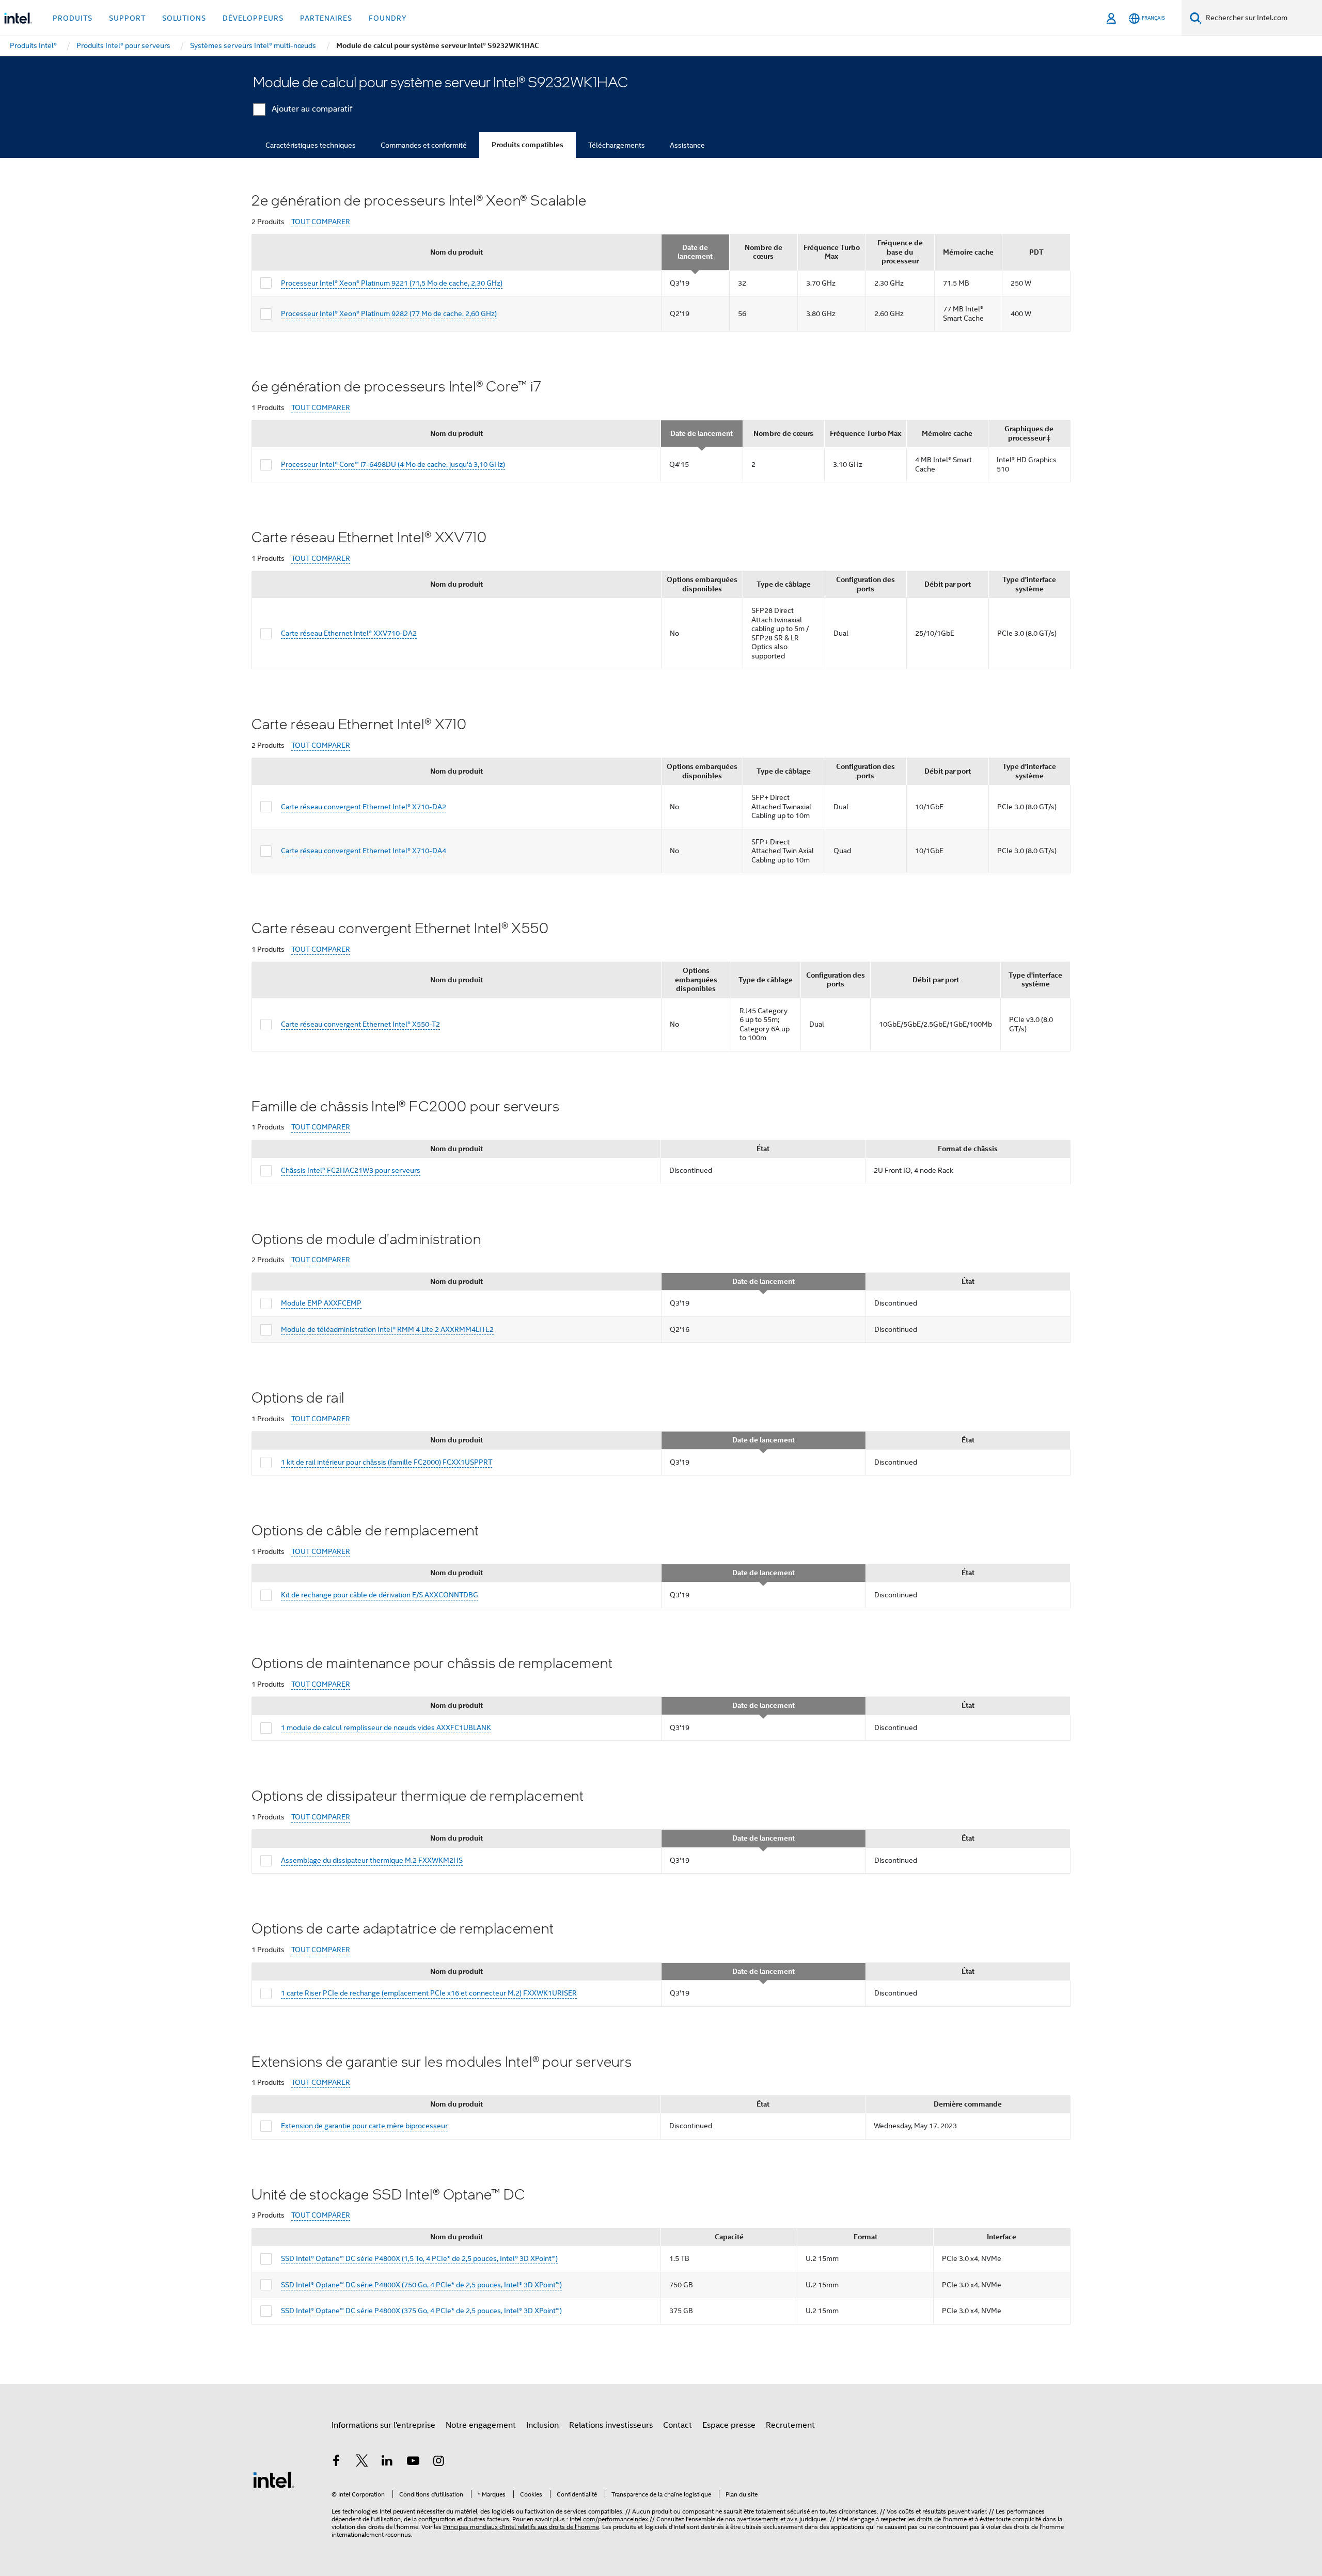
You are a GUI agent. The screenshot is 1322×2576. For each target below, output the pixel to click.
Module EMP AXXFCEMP (321, 1303)
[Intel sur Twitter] (362, 2462)
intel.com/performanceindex (609, 2519)
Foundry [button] (388, 18)
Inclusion (542, 2425)
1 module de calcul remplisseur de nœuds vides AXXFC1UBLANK (386, 1727)
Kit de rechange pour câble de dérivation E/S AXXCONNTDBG (380, 1595)
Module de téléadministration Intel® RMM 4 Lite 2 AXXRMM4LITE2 (387, 1329)
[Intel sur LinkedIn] (387, 2462)
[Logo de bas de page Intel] (274, 2479)
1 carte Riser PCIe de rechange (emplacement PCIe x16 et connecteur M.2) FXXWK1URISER (429, 1993)
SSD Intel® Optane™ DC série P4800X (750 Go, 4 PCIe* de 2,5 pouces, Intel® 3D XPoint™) (421, 2285)
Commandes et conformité (424, 145)
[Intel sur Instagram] (438, 2462)
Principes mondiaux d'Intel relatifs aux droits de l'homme (521, 2527)
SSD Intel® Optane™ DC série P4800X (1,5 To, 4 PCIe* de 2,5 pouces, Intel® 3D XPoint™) (419, 2258)
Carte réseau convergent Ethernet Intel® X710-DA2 (364, 807)
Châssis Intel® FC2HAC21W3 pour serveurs (351, 1170)
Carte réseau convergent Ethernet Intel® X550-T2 (360, 1024)
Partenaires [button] (326, 18)
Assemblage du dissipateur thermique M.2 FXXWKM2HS (372, 1860)
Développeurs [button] (253, 18)
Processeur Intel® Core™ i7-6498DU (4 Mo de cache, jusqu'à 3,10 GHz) (393, 464)
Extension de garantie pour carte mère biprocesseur (364, 2126)
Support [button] (127, 18)
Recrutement (790, 2425)
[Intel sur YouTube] (413, 2462)
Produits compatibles (528, 145)
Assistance (687, 145)
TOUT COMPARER (321, 222)
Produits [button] (73, 18)
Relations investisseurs (611, 2425)
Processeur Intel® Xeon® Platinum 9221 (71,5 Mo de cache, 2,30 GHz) (392, 283)
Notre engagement (481, 2425)
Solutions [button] (184, 18)
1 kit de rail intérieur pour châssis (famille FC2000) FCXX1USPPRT (387, 1462)
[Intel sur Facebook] (336, 2462)
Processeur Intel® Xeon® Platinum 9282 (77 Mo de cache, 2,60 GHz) (389, 313)
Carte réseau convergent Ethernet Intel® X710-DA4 (364, 851)
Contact (678, 2425)
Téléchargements (617, 145)
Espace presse (729, 2425)
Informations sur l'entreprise (383, 2425)
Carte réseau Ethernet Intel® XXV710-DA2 (349, 633)
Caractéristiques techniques (311, 145)
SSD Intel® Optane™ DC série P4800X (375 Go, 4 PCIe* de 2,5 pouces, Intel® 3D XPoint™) (421, 2311)
